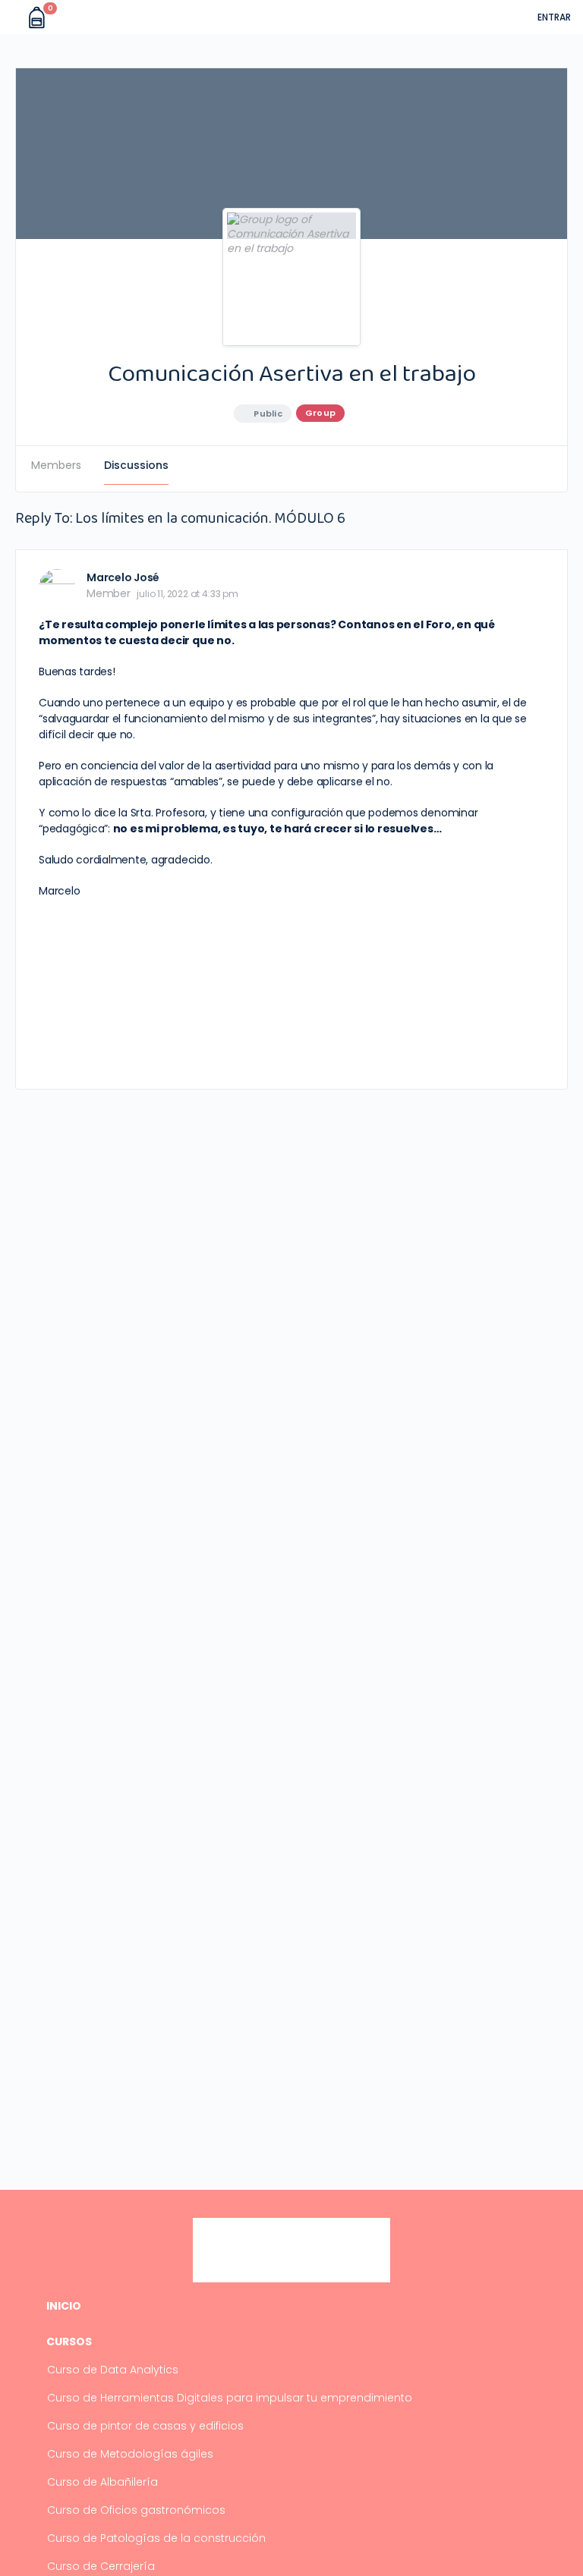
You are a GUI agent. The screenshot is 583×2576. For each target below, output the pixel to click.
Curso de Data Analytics (113, 2370)
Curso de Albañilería (102, 2482)
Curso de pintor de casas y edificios (145, 2426)
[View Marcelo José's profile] (57, 587)
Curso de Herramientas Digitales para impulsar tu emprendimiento (230, 2398)
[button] (14, 17)
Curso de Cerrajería (101, 2566)
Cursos (69, 2342)
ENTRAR (554, 17)
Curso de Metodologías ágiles (130, 2454)
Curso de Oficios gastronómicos (136, 2510)
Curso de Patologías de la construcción (156, 2538)
